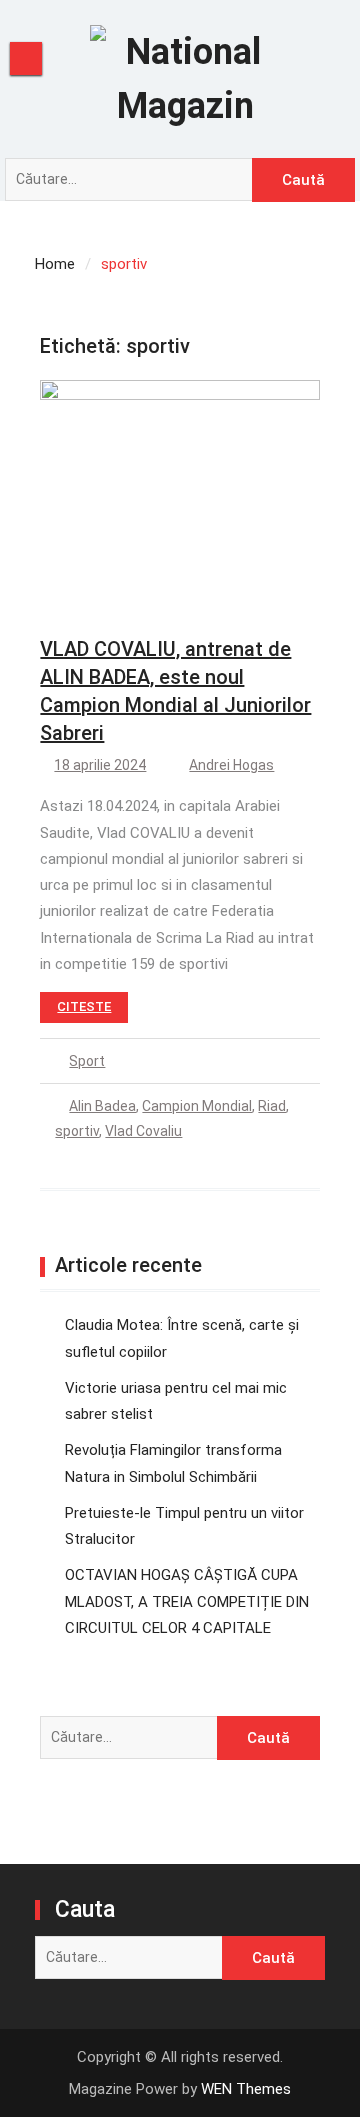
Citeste (84, 1006)
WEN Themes (246, 2089)
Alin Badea (102, 1106)
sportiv (77, 1131)
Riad (272, 1106)
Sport (87, 1061)
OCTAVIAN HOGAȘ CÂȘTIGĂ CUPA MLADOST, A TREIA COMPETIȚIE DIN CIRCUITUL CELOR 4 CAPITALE (187, 1601)
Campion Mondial (197, 1106)
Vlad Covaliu (143, 1131)
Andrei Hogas (231, 765)
